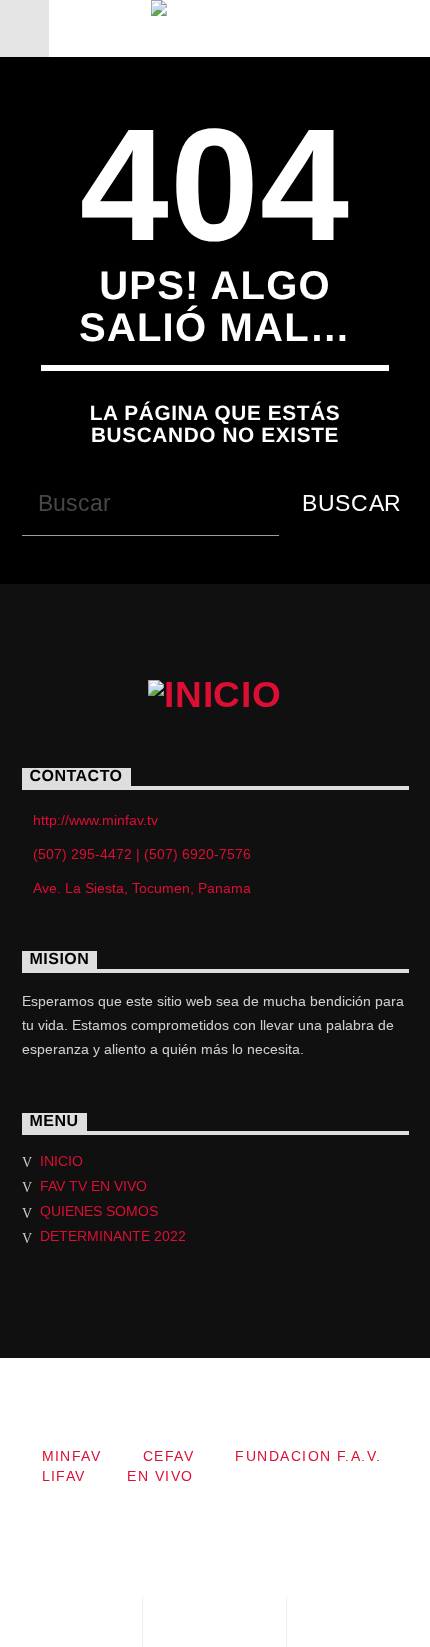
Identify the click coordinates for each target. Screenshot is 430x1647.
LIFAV (64, 1476)
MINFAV (72, 1456)
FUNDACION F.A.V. (308, 1456)
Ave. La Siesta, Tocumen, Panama (142, 888)
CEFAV (168, 1456)
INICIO (61, 1161)
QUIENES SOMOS (99, 1211)
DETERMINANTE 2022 (113, 1236)
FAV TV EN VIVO (93, 1186)
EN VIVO (160, 1476)
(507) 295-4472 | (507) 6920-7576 (142, 854)
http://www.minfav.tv (95, 820)
